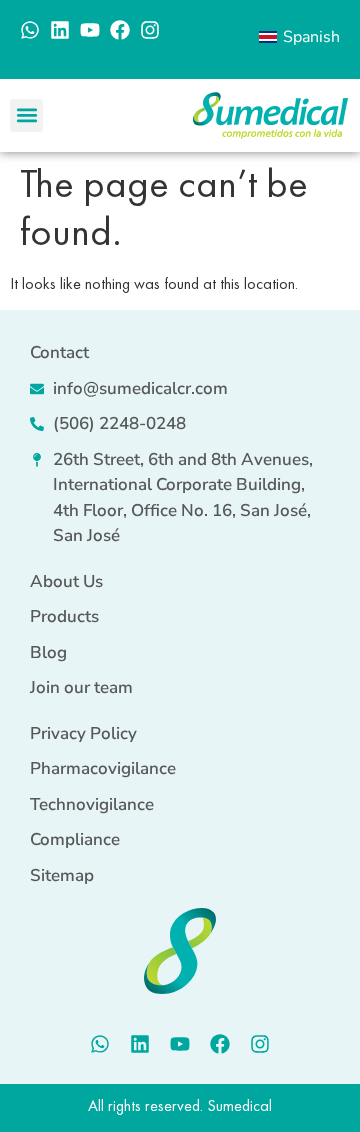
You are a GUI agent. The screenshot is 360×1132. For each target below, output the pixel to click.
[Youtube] (90, 30)
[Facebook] (120, 30)
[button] (26, 115)
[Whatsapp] (30, 30)
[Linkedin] (60, 30)
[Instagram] (150, 30)
